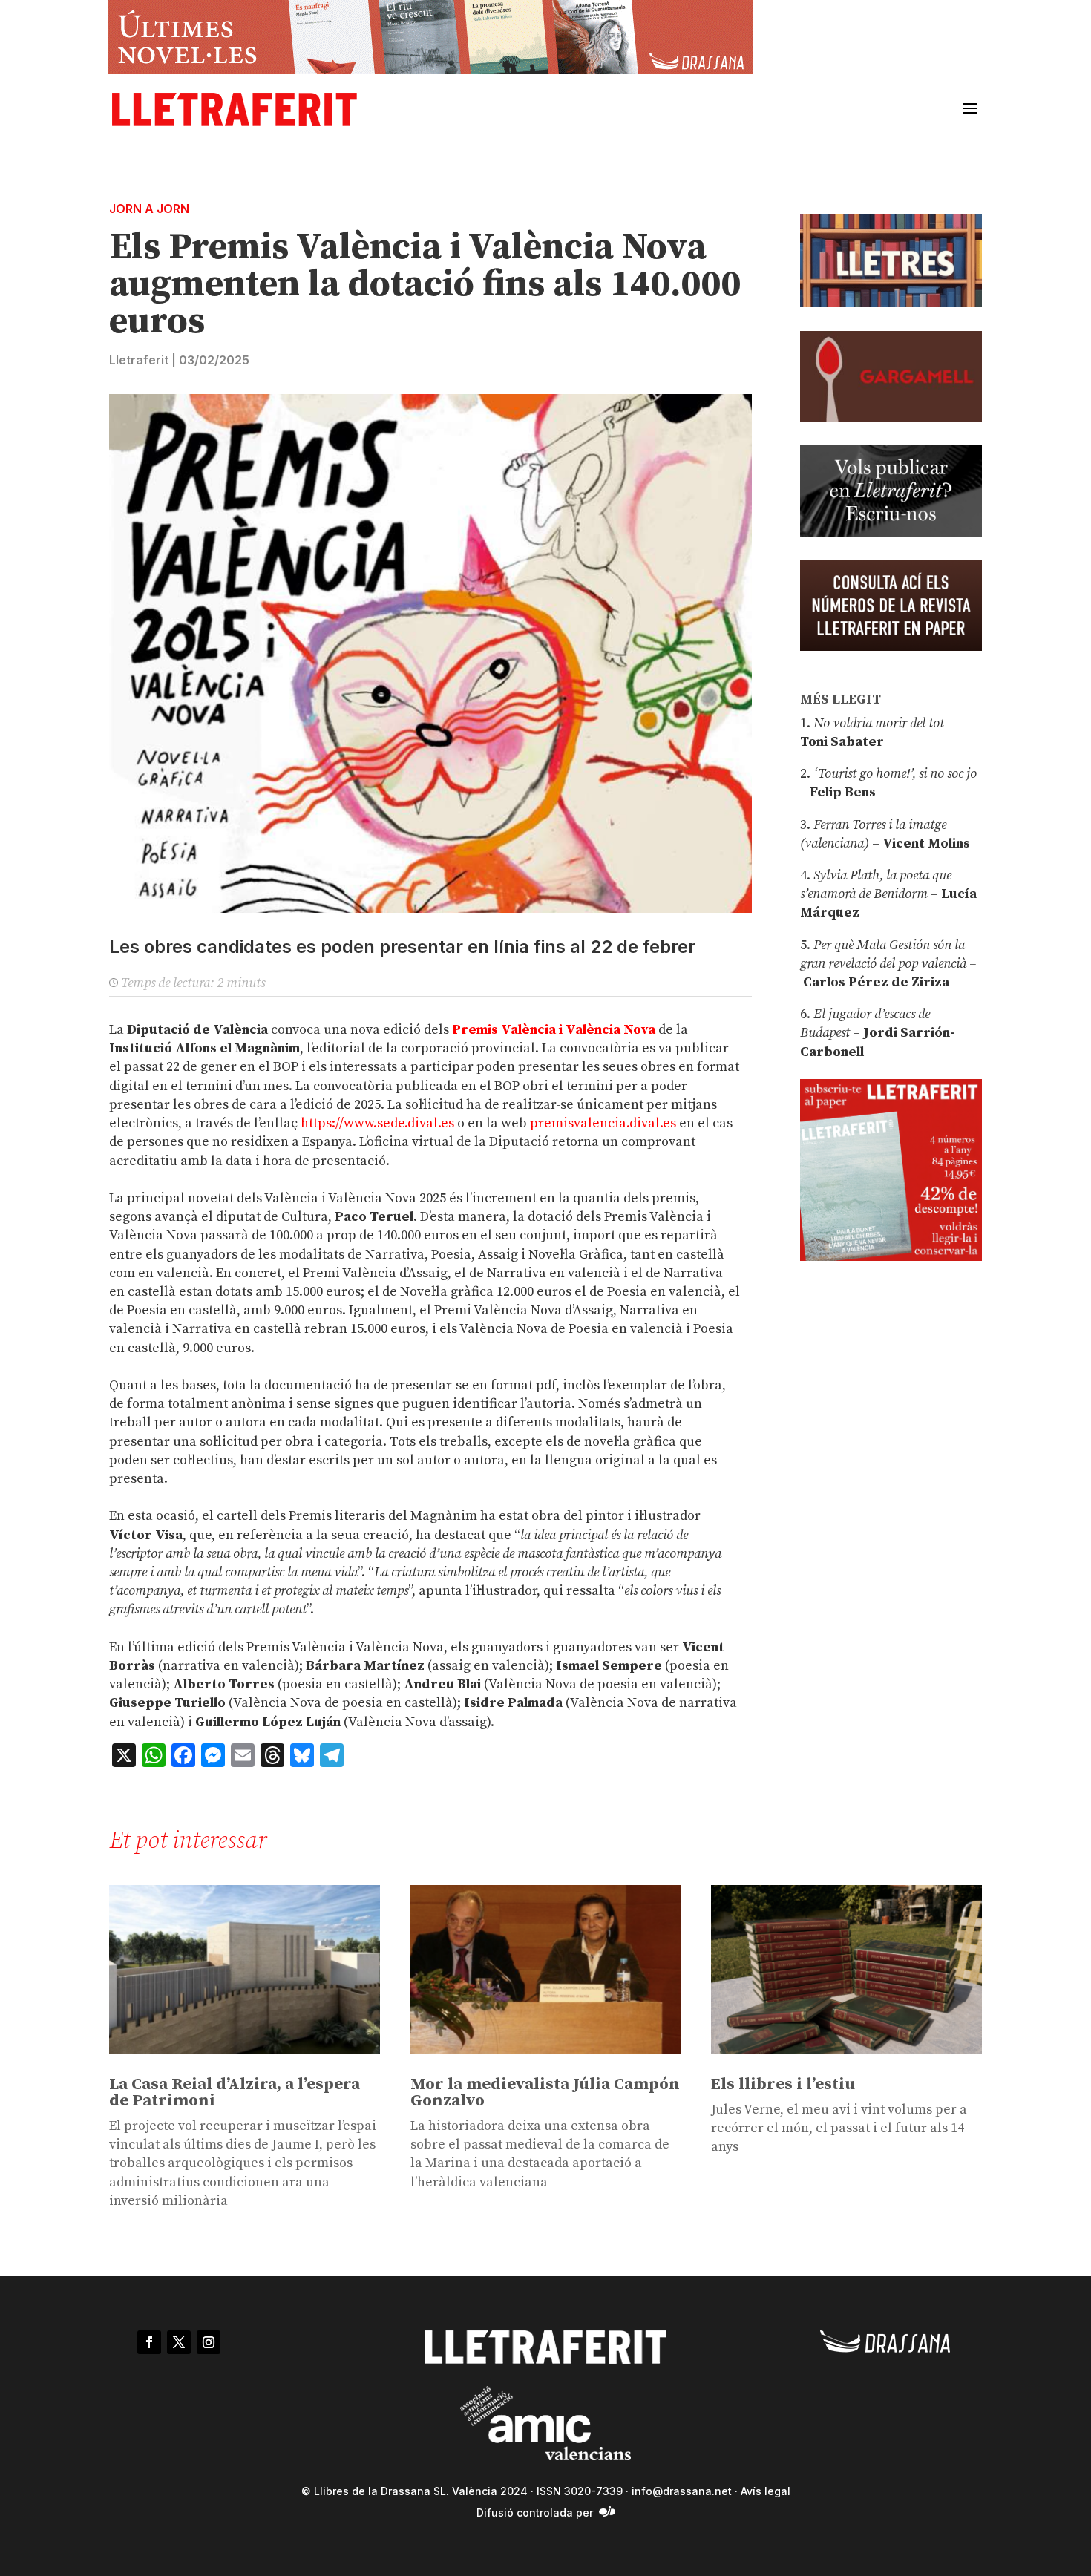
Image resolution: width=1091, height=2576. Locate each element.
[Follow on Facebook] (149, 2342)
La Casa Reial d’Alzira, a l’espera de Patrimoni (235, 2092)
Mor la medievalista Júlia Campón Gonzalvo (545, 2092)
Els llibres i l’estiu (783, 2084)
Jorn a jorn (149, 209)
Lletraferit (139, 360)
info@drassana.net (682, 2491)
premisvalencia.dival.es (603, 1123)
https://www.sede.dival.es (377, 1123)
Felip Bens (841, 792)
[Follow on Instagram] (209, 2342)
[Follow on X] (179, 2342)
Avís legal (766, 2491)
